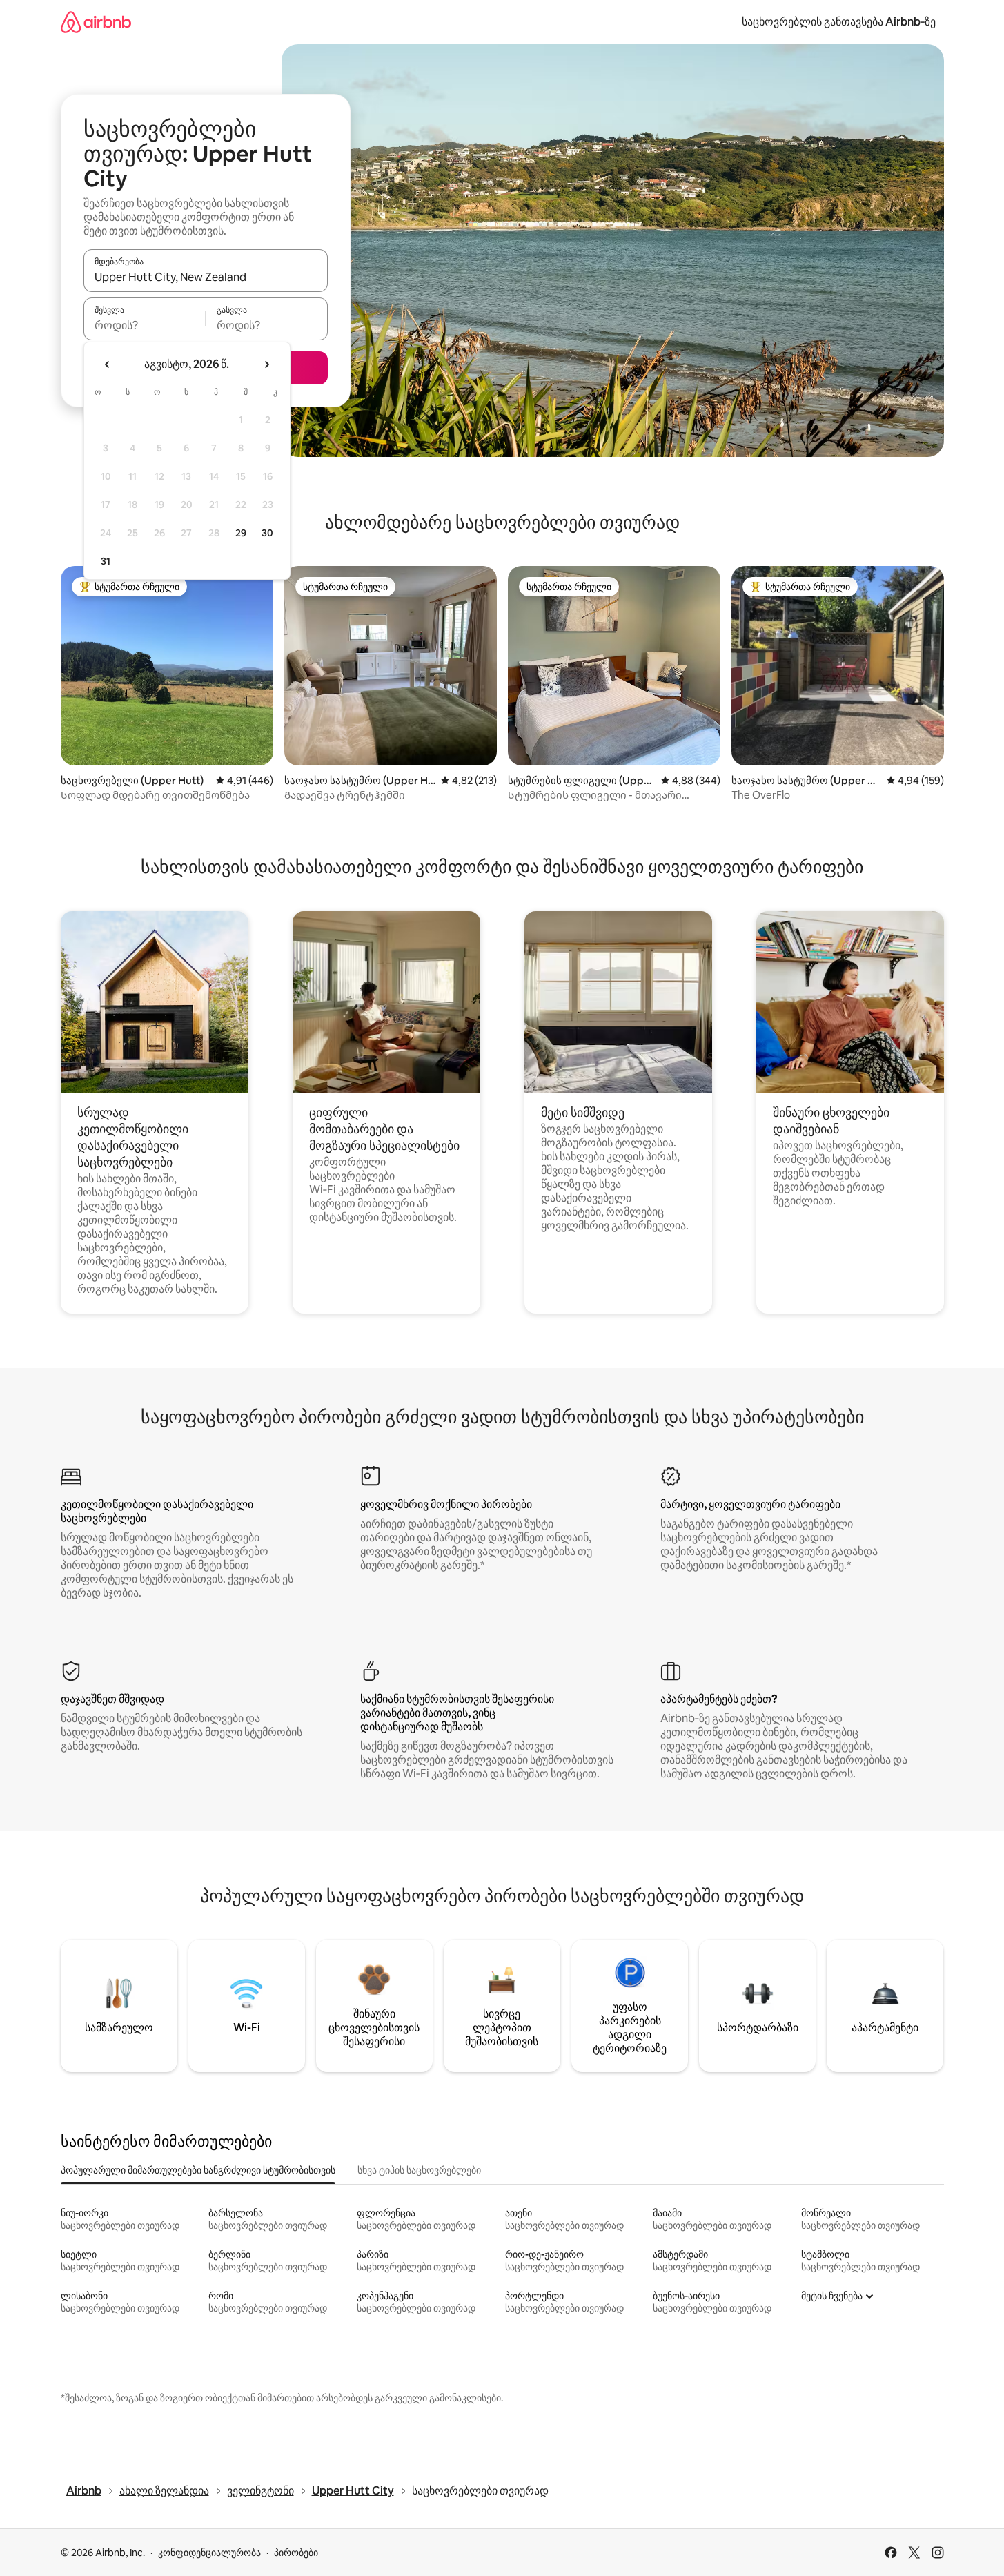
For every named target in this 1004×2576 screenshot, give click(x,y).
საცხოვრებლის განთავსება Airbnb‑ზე (839, 22)
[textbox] (145, 325)
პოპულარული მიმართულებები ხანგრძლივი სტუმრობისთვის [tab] (198, 2170)
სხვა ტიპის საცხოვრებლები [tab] (419, 2170)
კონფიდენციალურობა (209, 2553)
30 (267, 533)
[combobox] (206, 277)
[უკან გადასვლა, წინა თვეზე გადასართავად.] (108, 364)
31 (106, 561)
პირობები (296, 2553)
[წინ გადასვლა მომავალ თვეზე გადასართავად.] (266, 364)
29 (241, 533)
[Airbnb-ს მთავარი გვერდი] (96, 22)
